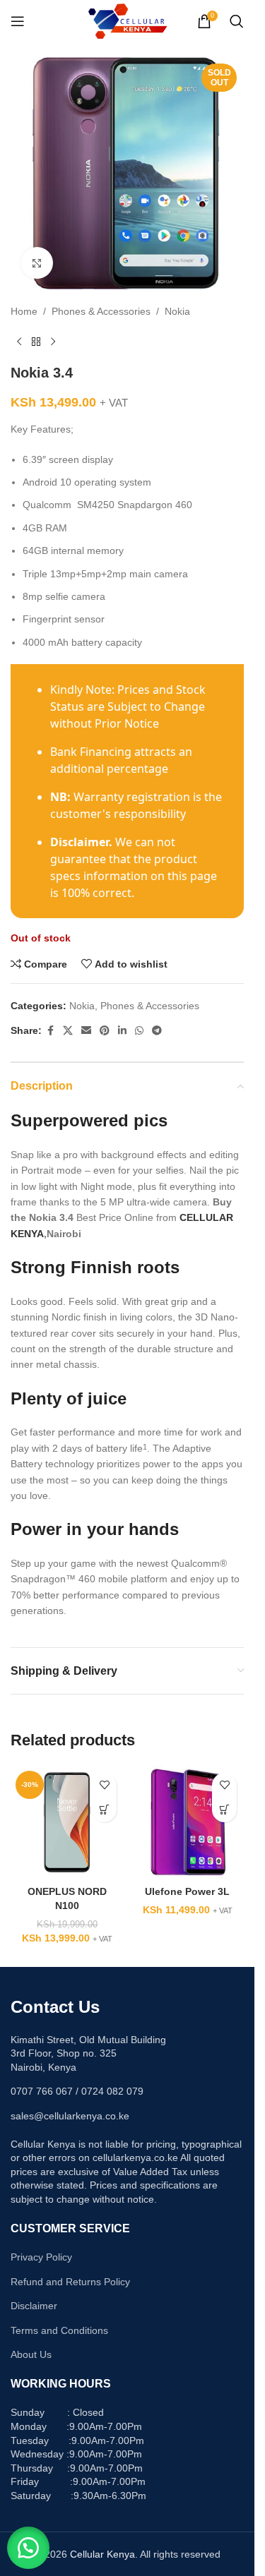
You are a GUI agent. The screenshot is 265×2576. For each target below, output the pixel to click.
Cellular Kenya (102, 2554)
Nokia (177, 311)
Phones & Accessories (101, 311)
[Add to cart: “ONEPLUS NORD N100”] (104, 1810)
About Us (31, 2354)
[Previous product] (19, 342)
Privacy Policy (41, 2257)
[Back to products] (36, 342)
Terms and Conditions (59, 2330)
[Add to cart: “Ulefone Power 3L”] (224, 1810)
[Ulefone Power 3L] (187, 1822)
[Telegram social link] (157, 1031)
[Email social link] (86, 1031)
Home (24, 311)
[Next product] (53, 342)
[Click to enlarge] (37, 263)
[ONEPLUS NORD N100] (67, 1822)
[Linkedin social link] (122, 1031)
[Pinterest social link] (105, 1031)
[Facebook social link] (50, 1031)
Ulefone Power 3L (187, 1891)
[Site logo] (128, 20)
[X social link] (68, 1031)
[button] (28, 2548)
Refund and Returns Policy (70, 2282)
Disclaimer (34, 2306)
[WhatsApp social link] (139, 1031)
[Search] (237, 21)
